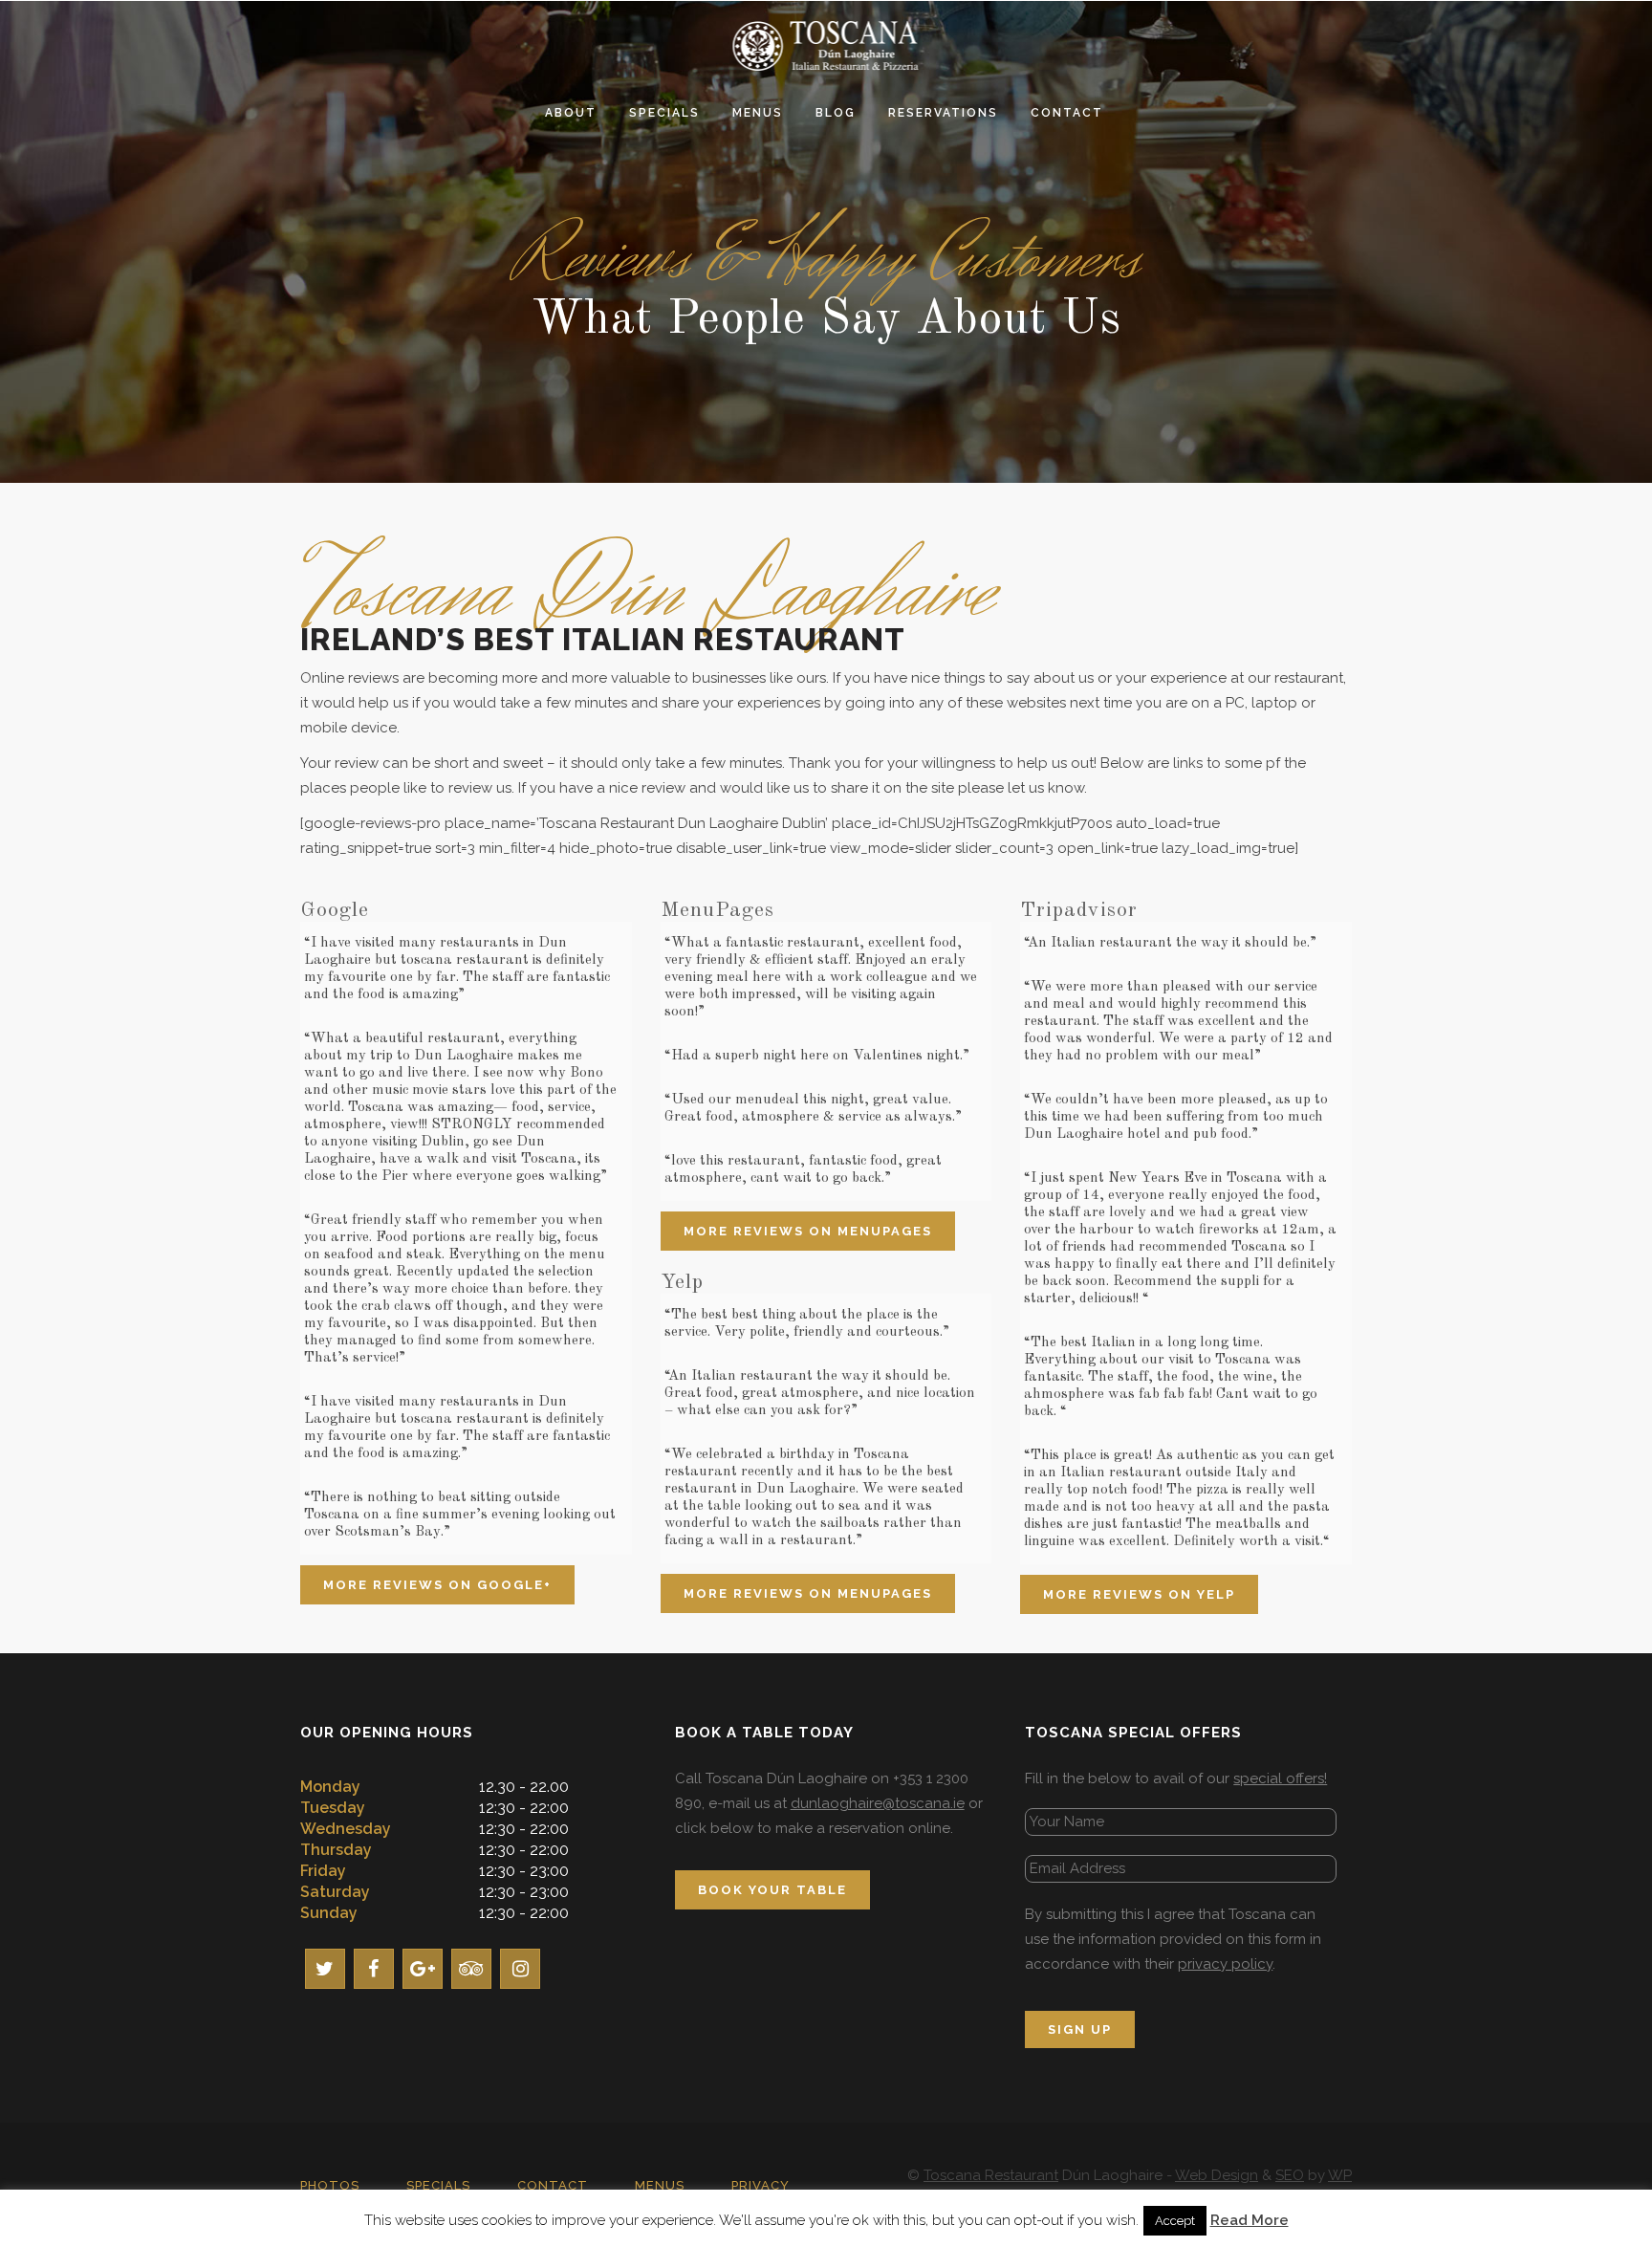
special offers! (1280, 1778)
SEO (1290, 2175)
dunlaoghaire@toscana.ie (878, 1803)
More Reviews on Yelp (1139, 1594)
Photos (330, 2185)
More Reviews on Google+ (437, 1585)
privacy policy (1225, 1964)
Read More (1250, 2220)
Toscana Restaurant (991, 2175)
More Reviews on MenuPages (808, 1231)
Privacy (761, 2185)
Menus (660, 2185)
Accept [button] (1175, 2221)
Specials (438, 2185)
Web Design (1217, 2175)
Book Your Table (772, 1890)
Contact (553, 2185)
